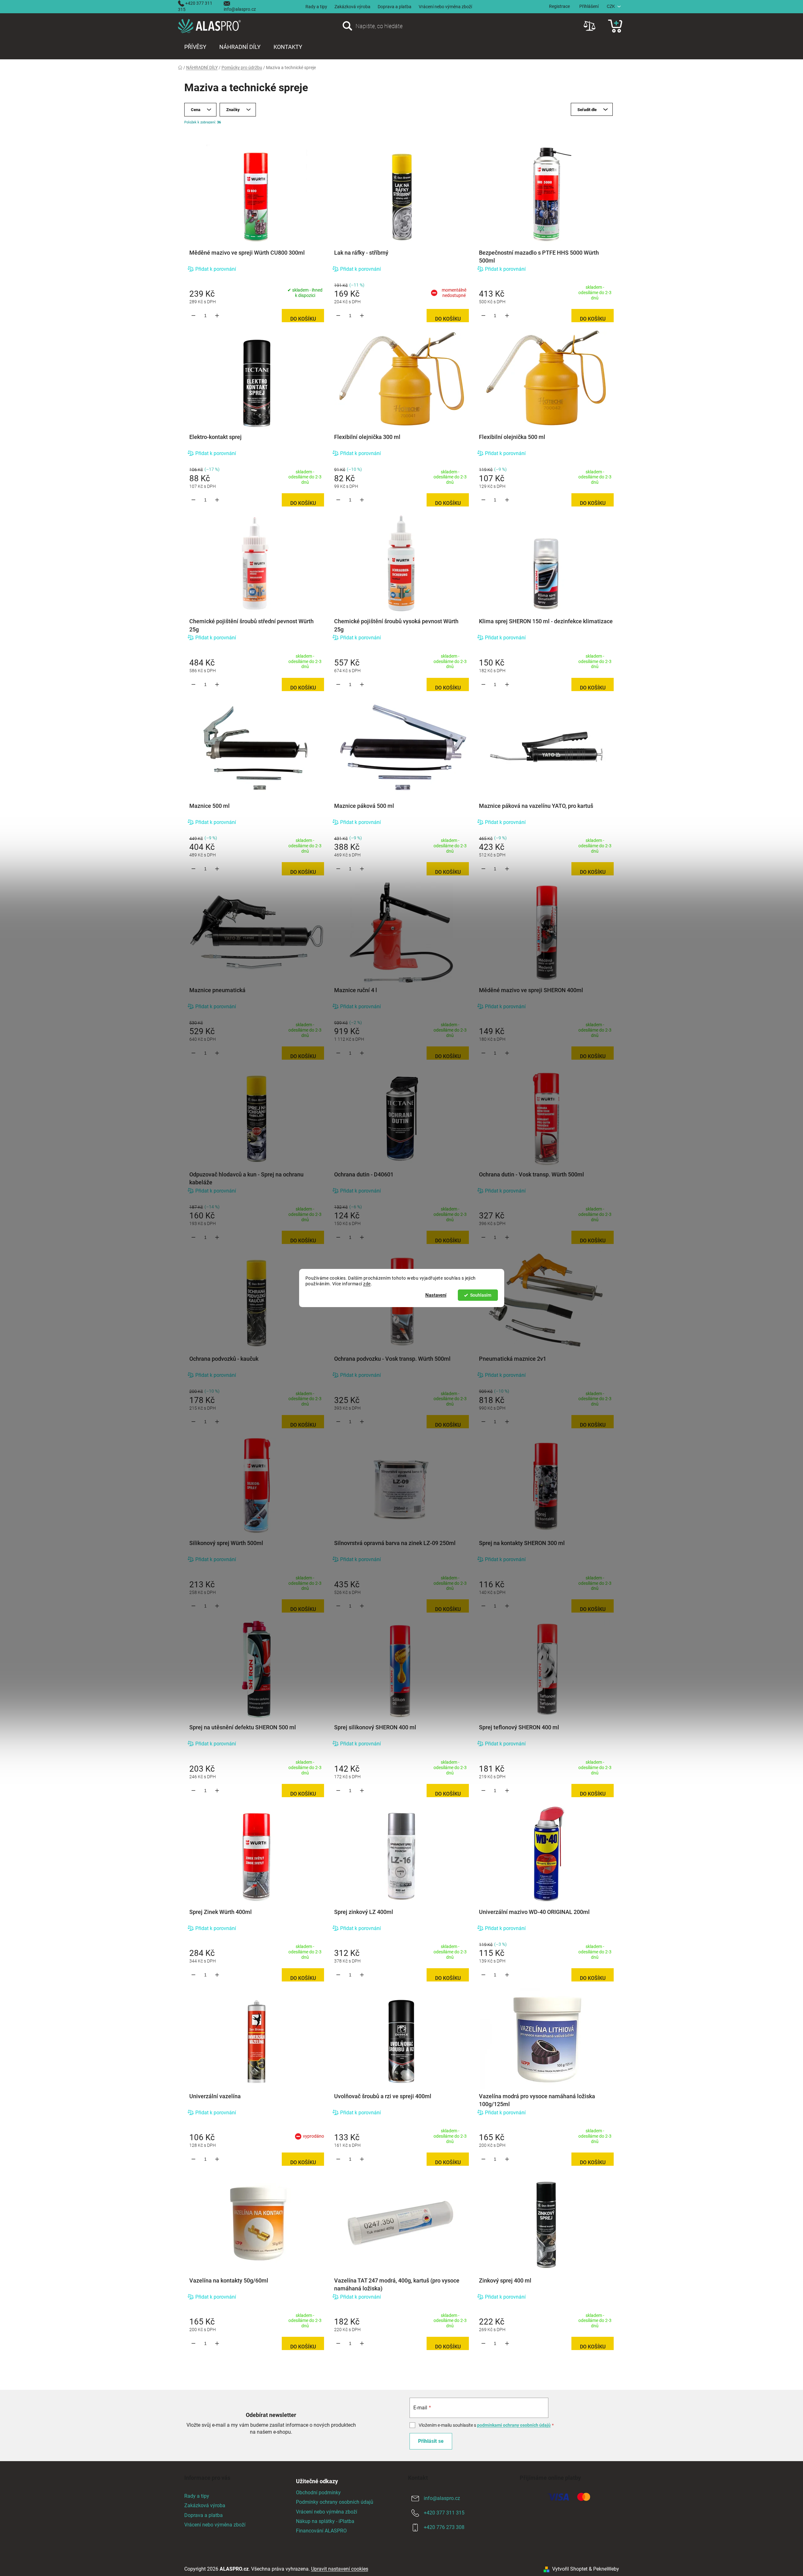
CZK (611, 6)
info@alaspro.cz (240, 9)
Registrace (559, 6)
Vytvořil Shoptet (570, 2569)
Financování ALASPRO (321, 2531)
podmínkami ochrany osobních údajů (514, 2425)
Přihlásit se (431, 2441)
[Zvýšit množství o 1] (217, 316)
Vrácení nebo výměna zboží (445, 7)
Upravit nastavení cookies (340, 2569)
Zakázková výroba (352, 7)
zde (367, 1284)
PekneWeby (606, 2569)
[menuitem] (195, 47)
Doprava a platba (395, 7)
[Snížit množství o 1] (194, 316)
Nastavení (436, 1295)
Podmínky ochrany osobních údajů (335, 2502)
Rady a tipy (316, 7)
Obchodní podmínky (318, 2493)
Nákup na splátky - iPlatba (325, 2521)
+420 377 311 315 (444, 2513)
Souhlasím (481, 1295)
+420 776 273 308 (444, 2527)
